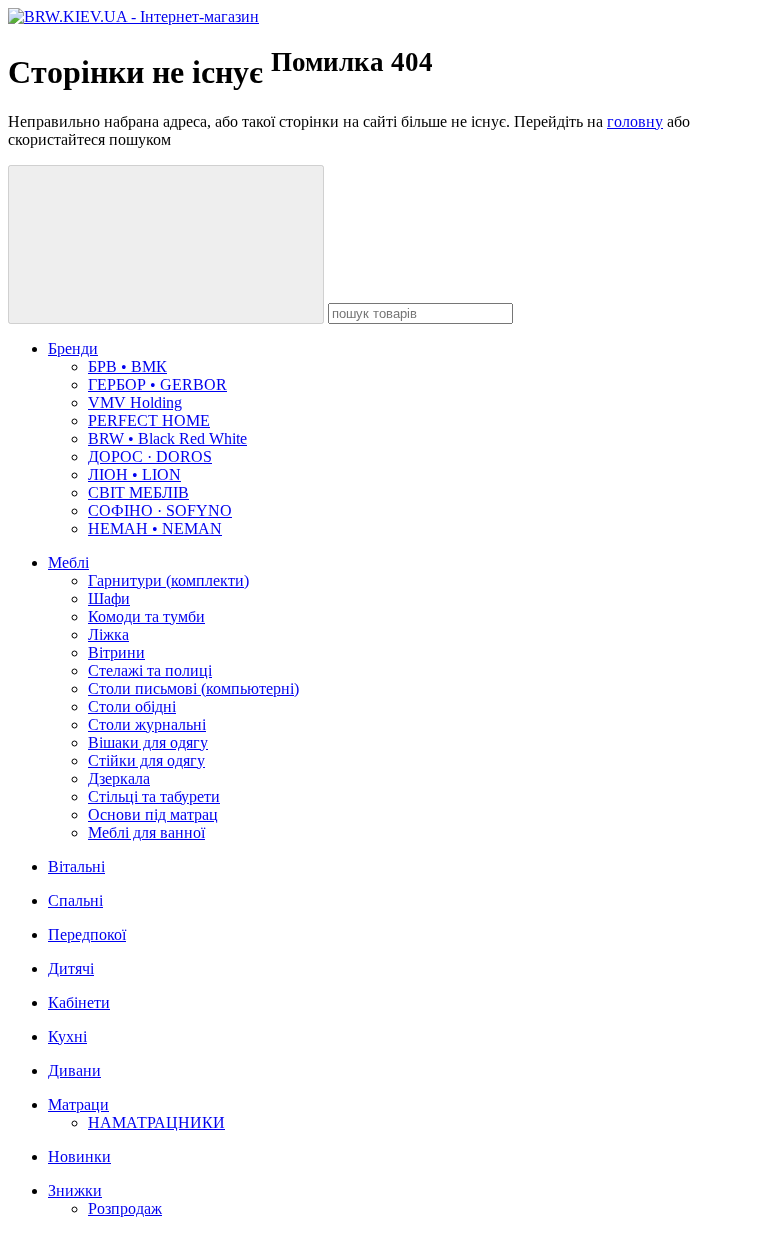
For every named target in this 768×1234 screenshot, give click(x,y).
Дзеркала (119, 778)
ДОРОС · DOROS (150, 456)
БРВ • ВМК (127, 366)
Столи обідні (132, 706)
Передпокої (87, 934)
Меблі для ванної (146, 832)
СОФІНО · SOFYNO (160, 510)
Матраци (78, 1104)
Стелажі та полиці (150, 670)
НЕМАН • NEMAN (155, 528)
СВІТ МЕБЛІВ (138, 492)
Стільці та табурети (154, 796)
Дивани (74, 1070)
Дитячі (71, 968)
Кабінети (79, 1002)
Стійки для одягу (146, 760)
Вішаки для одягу (148, 742)
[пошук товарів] (166, 244)
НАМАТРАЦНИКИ (156, 1122)
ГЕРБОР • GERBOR (157, 384)
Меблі (68, 562)
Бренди (73, 348)
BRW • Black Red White (167, 438)
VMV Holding (135, 402)
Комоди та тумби (146, 616)
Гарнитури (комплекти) (168, 580)
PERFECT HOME (149, 420)
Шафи (109, 598)
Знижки (75, 1190)
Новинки (79, 1156)
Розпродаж (125, 1208)
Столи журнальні (147, 724)
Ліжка (108, 634)
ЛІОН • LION (134, 474)
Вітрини (116, 652)
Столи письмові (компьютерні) (193, 688)
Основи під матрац (153, 814)
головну (635, 121)
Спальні (75, 900)
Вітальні (76, 866)
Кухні (67, 1036)
